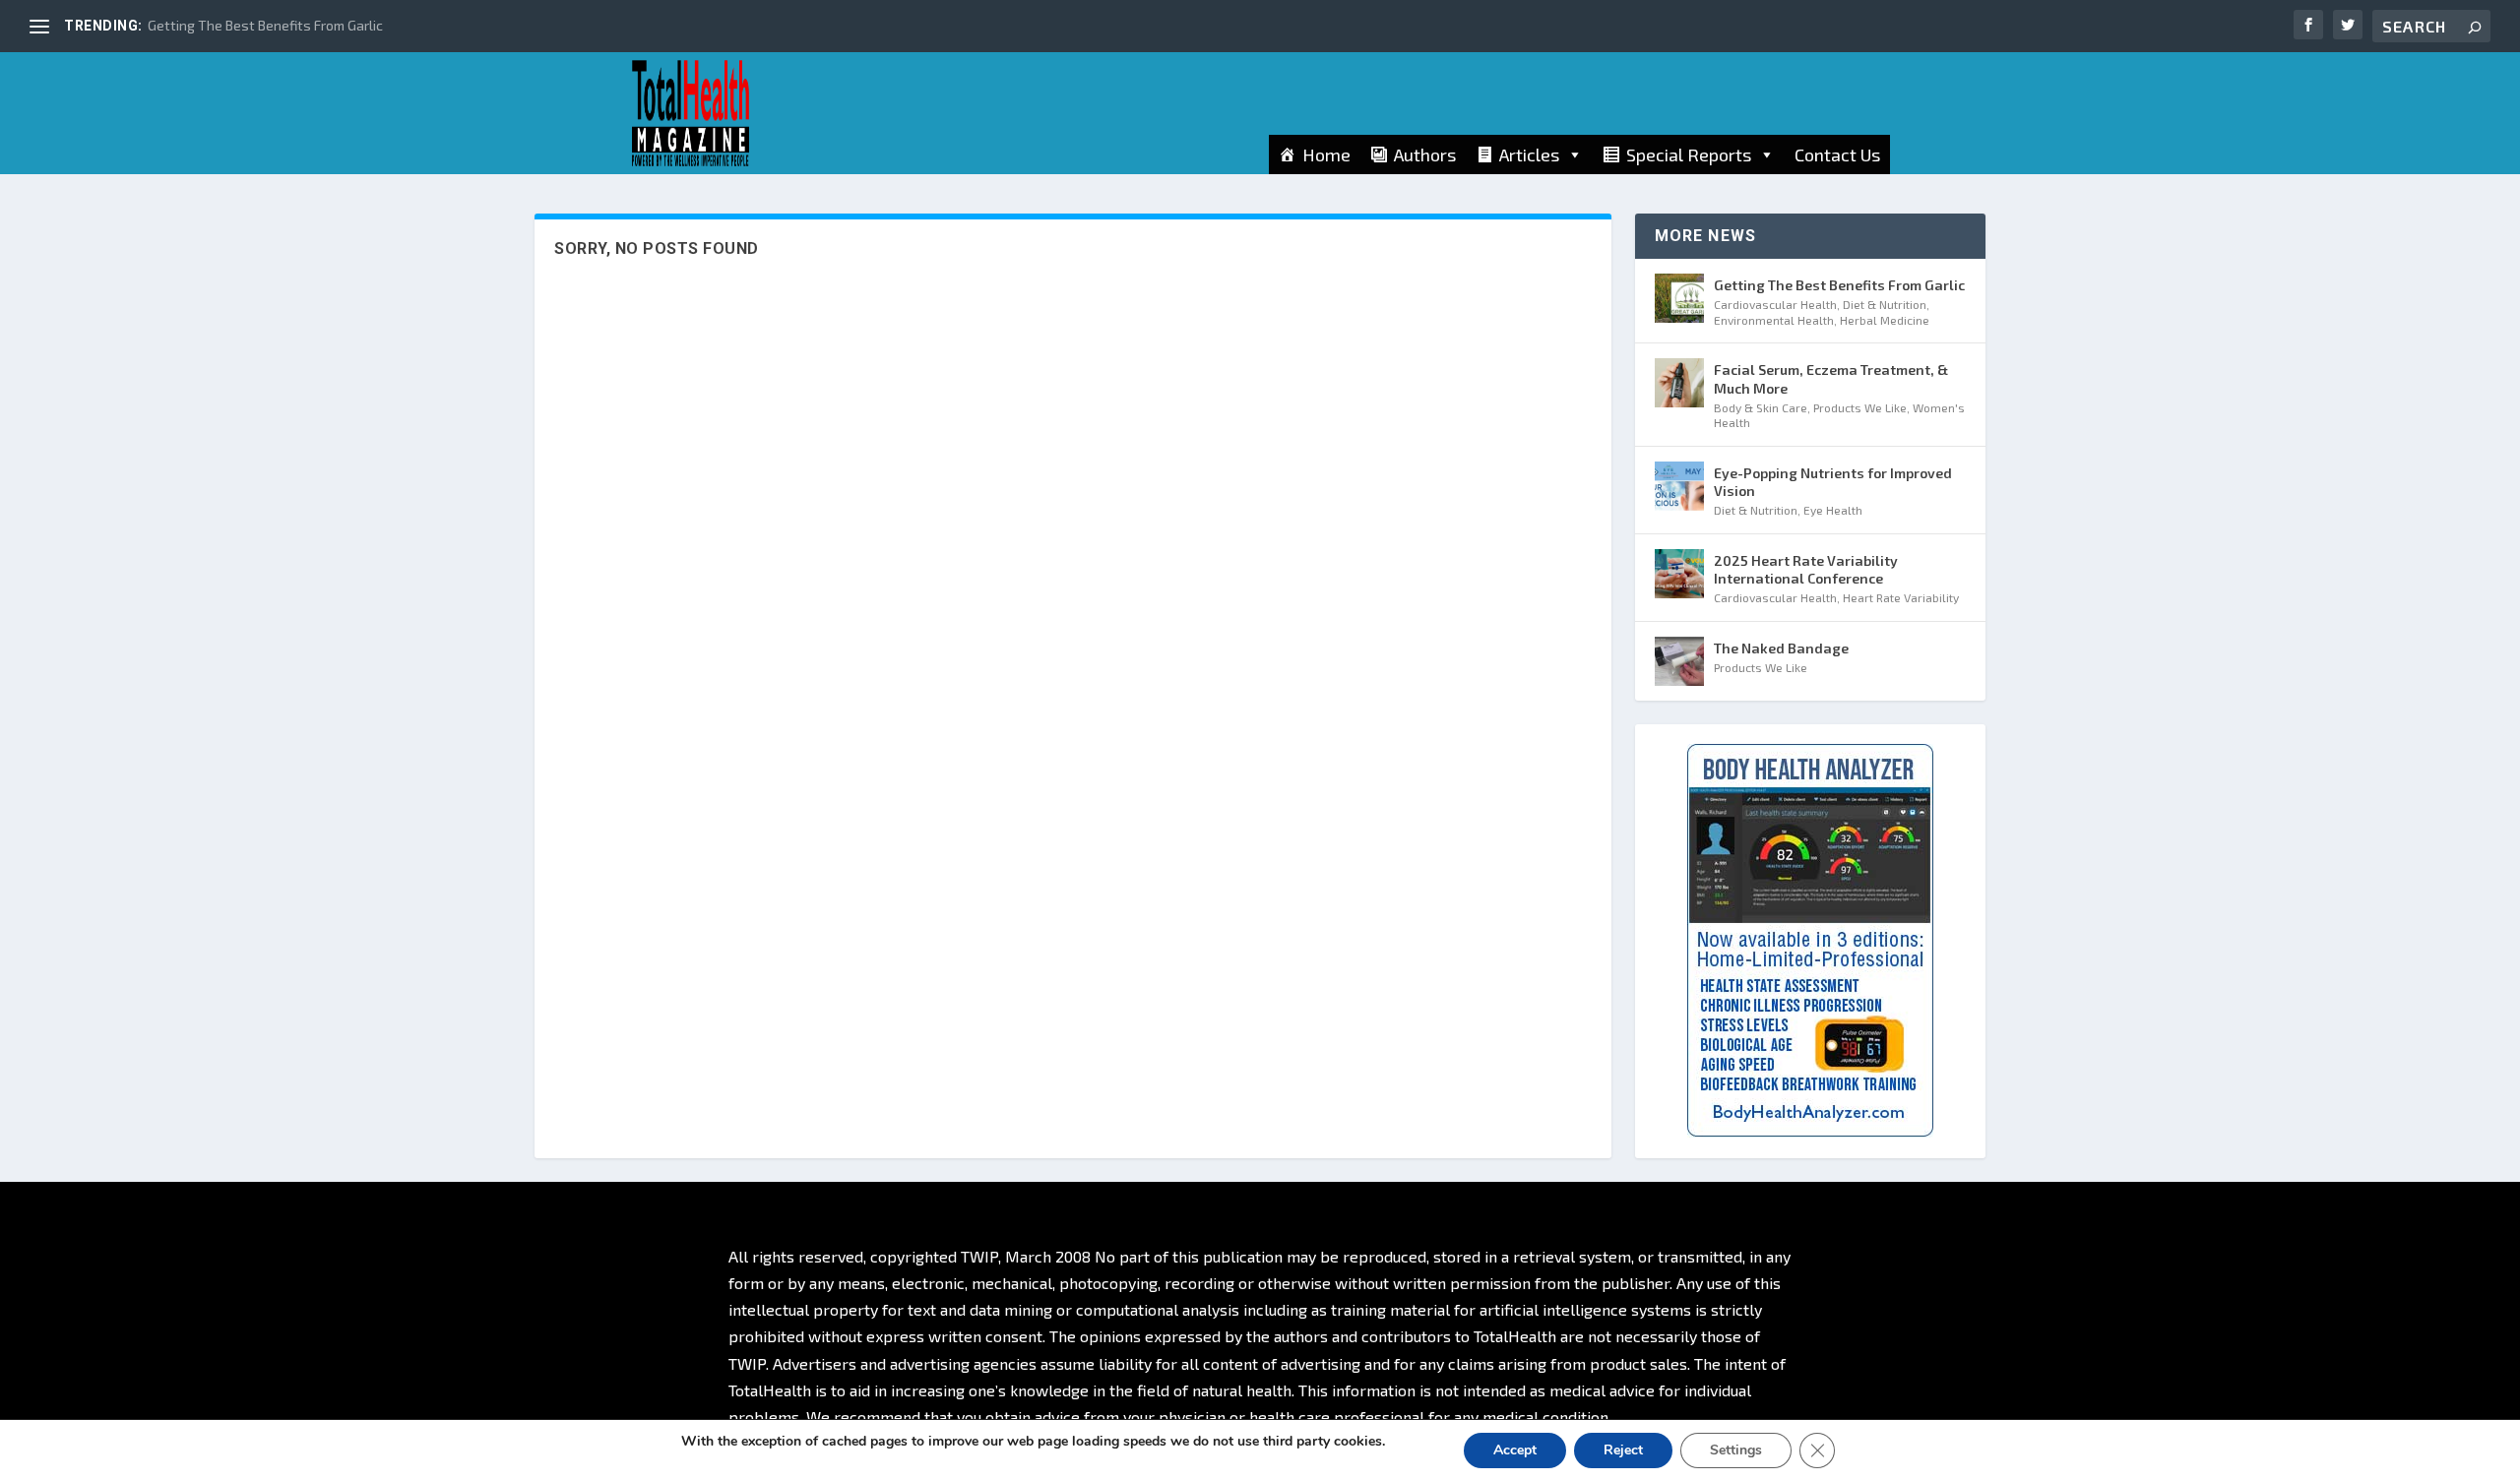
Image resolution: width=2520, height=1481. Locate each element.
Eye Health (1833, 510)
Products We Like (1860, 407)
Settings (1736, 1450)
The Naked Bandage (1781, 648)
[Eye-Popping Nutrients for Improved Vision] (1679, 486)
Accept (1515, 1450)
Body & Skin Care (1761, 407)
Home (1326, 154)
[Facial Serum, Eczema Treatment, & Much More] (1679, 383)
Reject (1623, 1450)
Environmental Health (1774, 320)
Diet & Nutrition (1885, 304)
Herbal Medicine (1885, 320)
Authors (1425, 154)
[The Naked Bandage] (1679, 661)
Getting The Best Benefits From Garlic (265, 25)
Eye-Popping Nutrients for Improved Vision (1833, 482)
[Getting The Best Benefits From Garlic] (1679, 298)
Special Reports (1689, 154)
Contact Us (1837, 154)
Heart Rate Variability (1901, 597)
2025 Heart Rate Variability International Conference (1806, 569)
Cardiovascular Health (1775, 304)
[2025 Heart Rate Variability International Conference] (1679, 574)
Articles (1529, 154)
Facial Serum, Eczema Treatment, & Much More (1831, 378)
